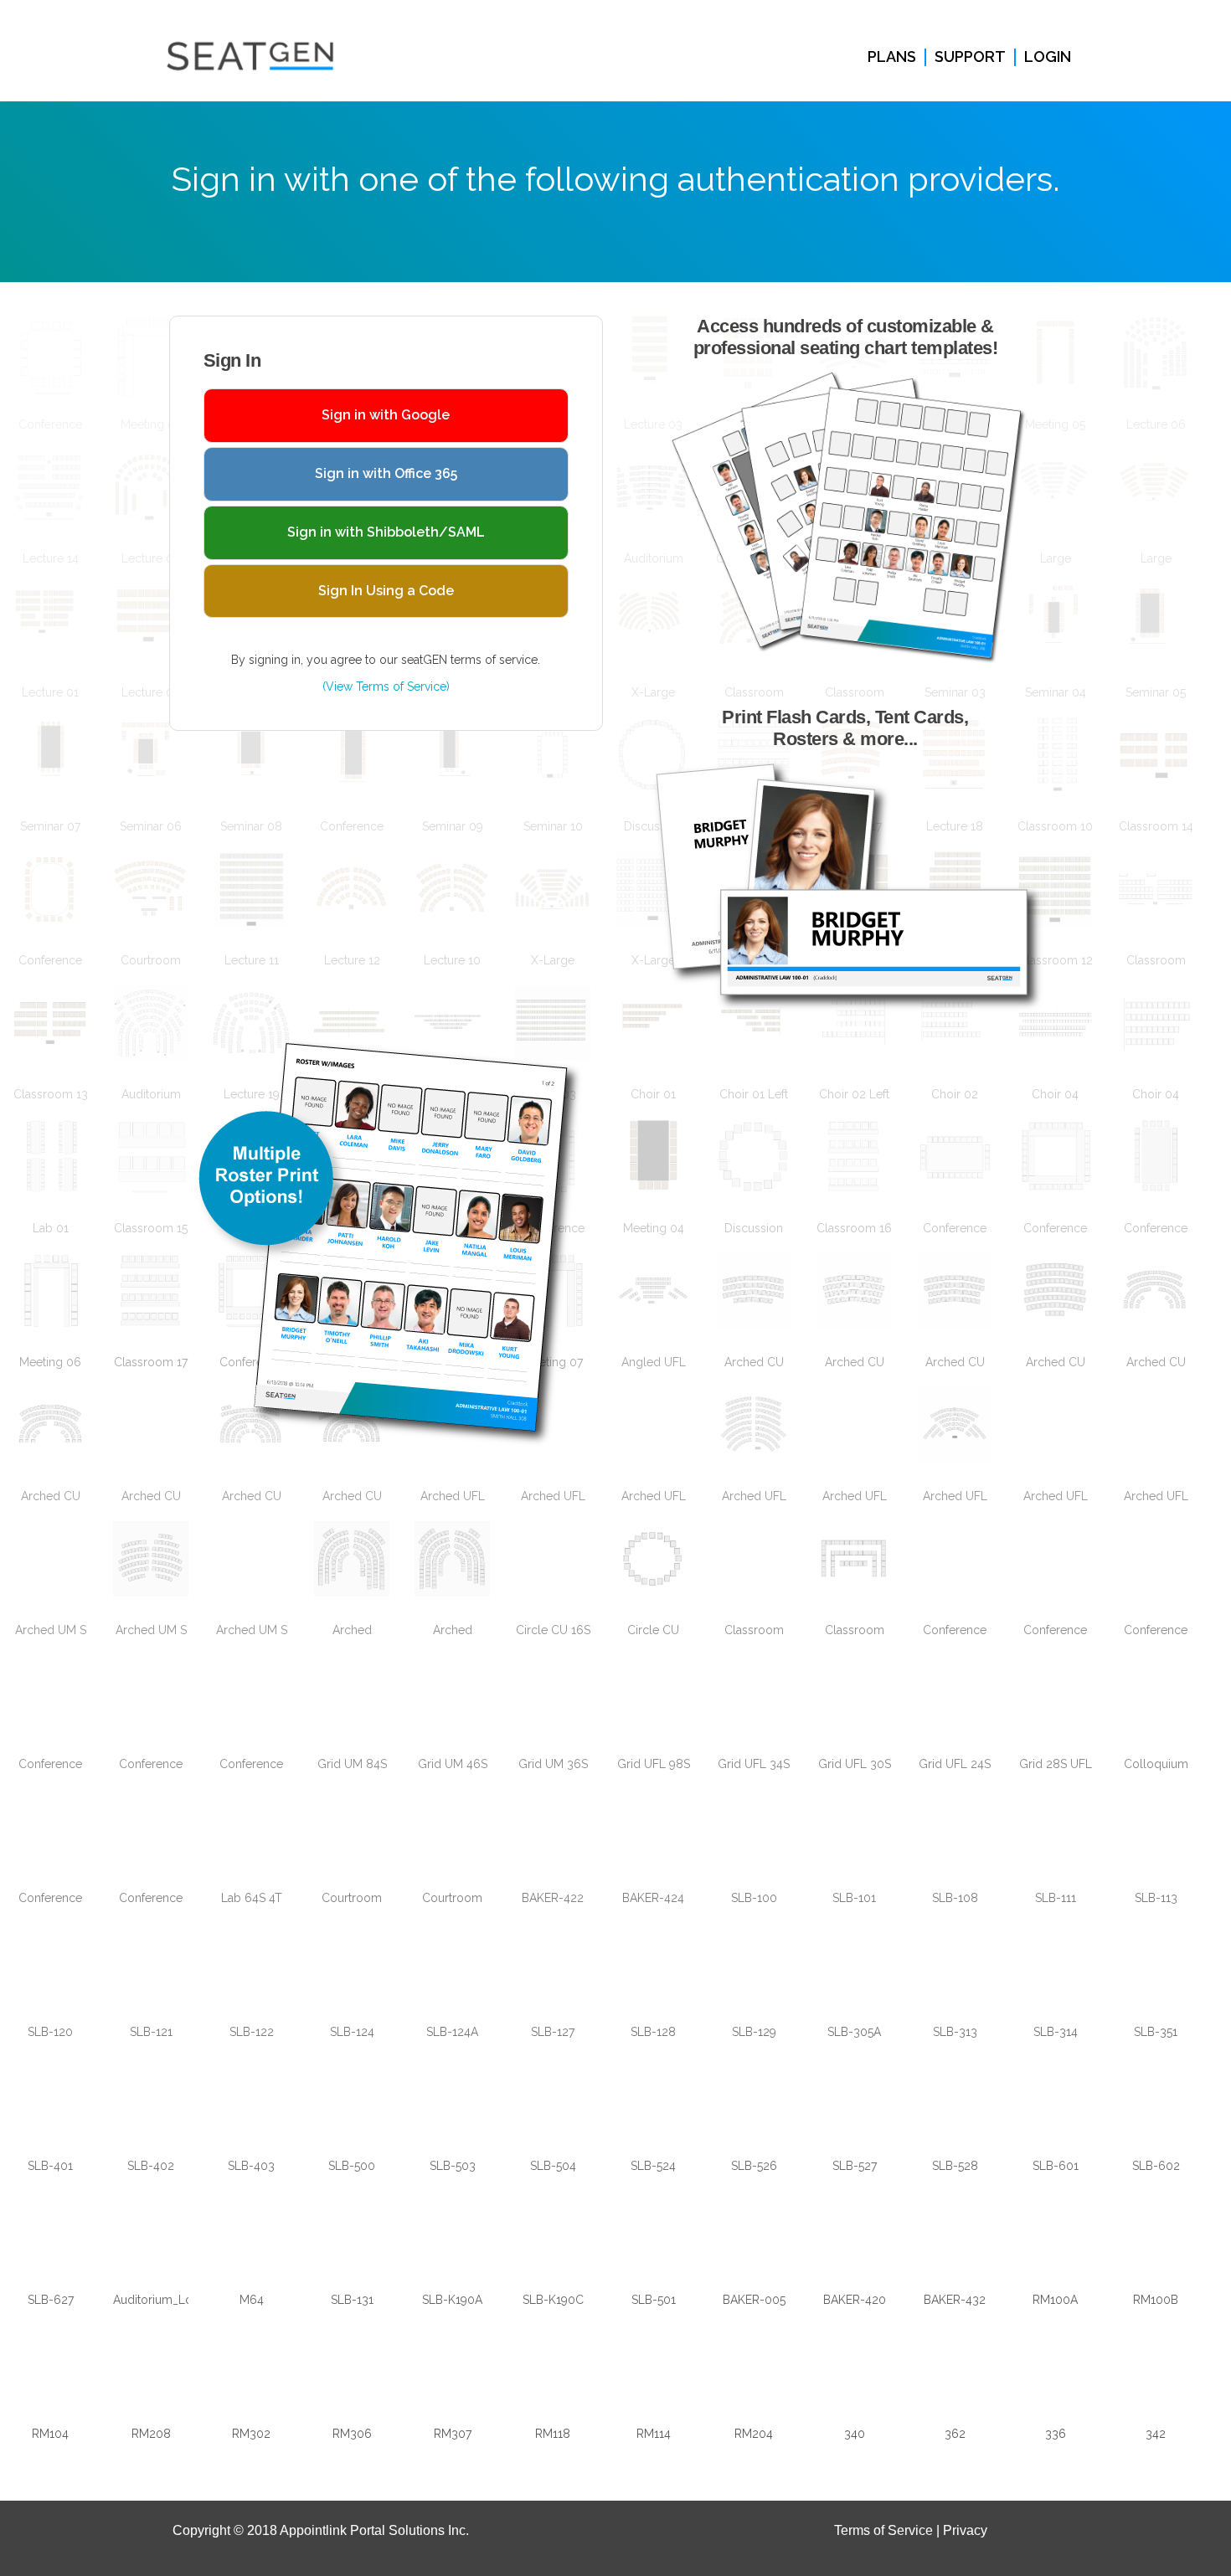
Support (970, 57)
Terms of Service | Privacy (911, 2530)
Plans (892, 57)
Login (1048, 57)
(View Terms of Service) (386, 686)
